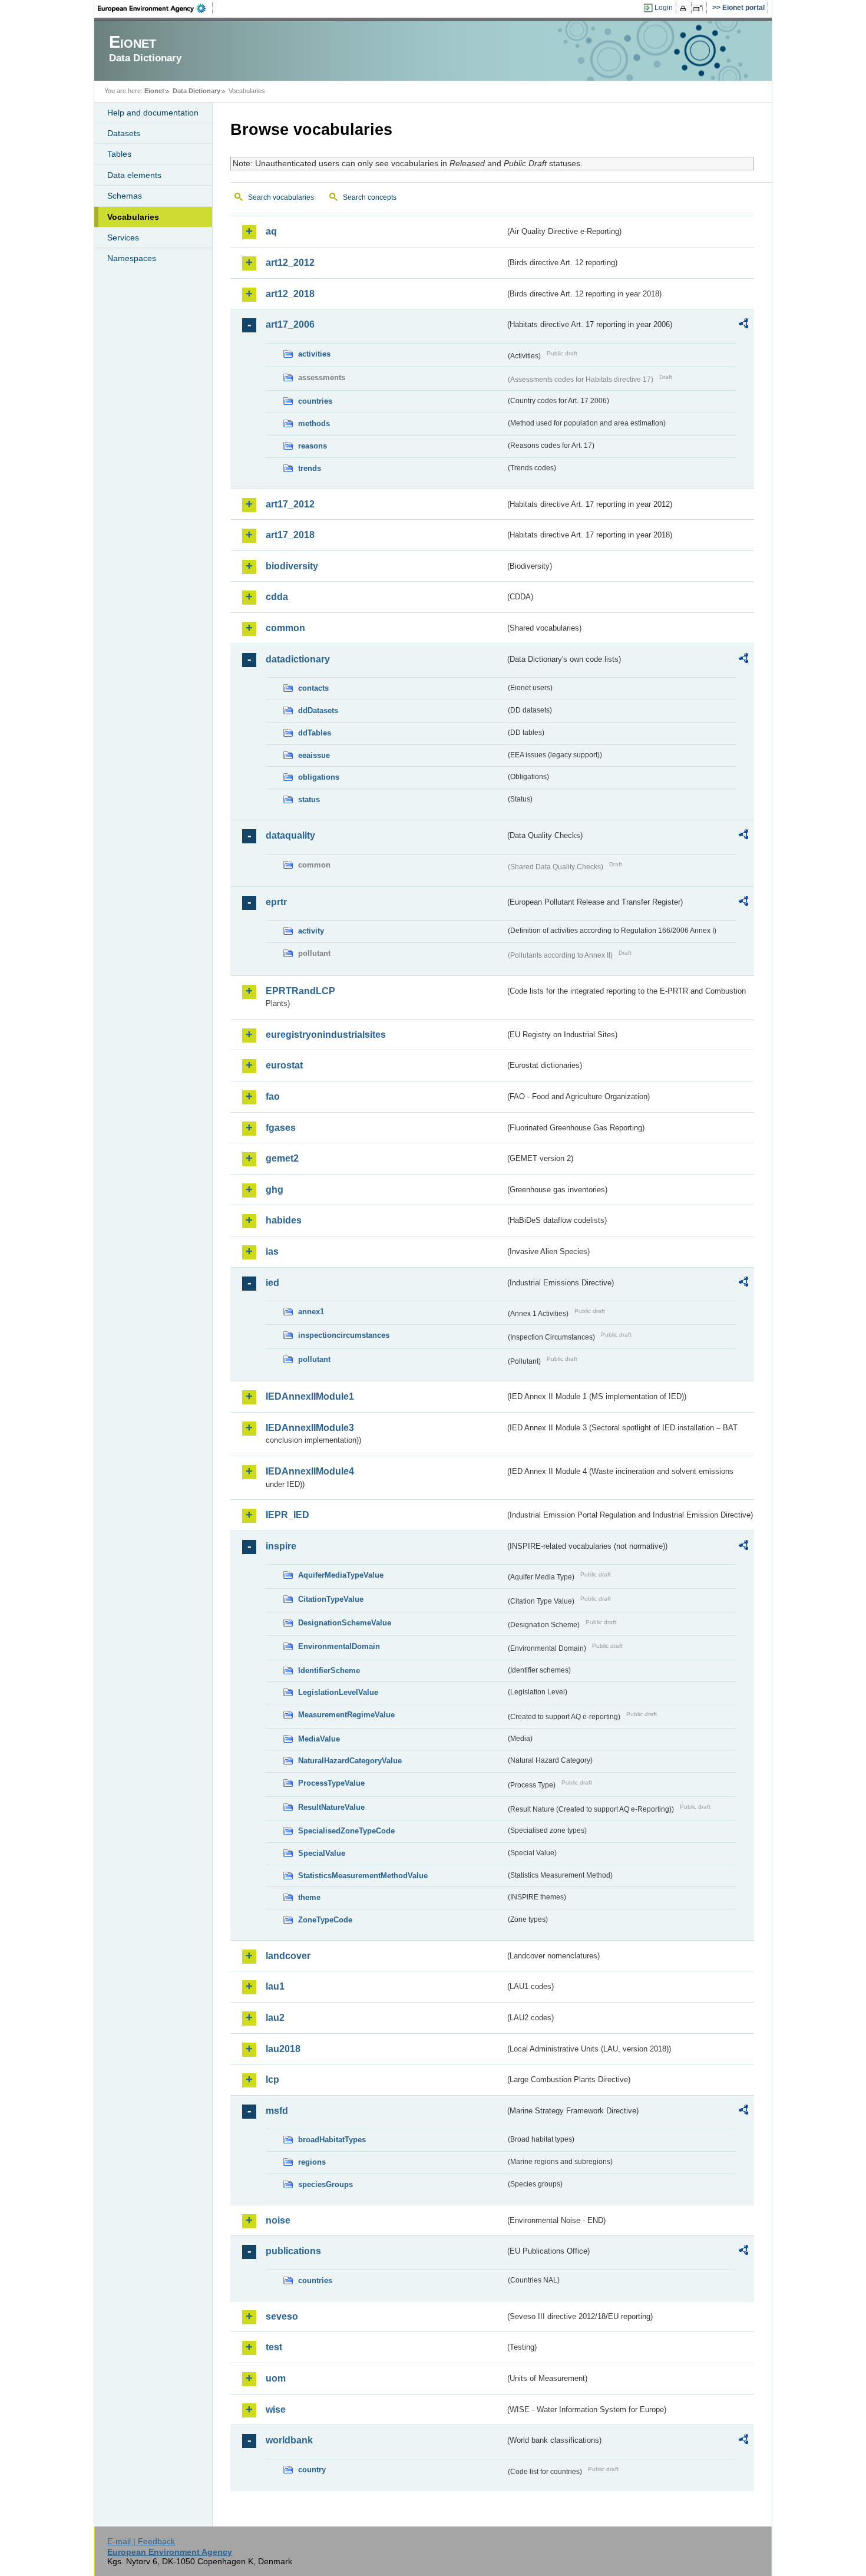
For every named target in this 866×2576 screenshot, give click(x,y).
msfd (277, 2111)
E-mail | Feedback (141, 2541)
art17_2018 (290, 535)
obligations (319, 777)
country (312, 2470)
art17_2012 (290, 504)
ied (272, 1283)
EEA (156, 8)
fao (273, 1096)
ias (272, 1251)
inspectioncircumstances (344, 1335)
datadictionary (298, 659)
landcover (288, 1956)
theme (309, 1897)
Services (123, 238)
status (309, 799)
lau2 (275, 2018)
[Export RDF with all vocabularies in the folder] (743, 325)
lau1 (275, 1986)
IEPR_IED (287, 1515)
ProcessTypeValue (331, 1783)
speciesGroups (325, 2184)
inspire (281, 1546)
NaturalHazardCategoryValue (350, 1761)
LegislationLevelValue (338, 1692)
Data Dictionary (196, 91)
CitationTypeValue (331, 1599)
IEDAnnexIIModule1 (310, 1396)
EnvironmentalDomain (339, 1646)
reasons (313, 446)
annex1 (311, 1312)
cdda (277, 597)
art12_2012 (290, 263)
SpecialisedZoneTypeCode (346, 1831)
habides (284, 1220)
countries (315, 401)
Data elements (134, 175)
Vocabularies (133, 217)
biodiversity (292, 566)
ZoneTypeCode (325, 1920)
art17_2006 (290, 324)
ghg (275, 1190)
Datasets (124, 133)
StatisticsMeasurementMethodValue (363, 1876)
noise (278, 2220)
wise (276, 2410)
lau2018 (283, 2049)
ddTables (315, 733)
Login (664, 8)
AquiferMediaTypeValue (341, 1575)
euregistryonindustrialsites (326, 1035)
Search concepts (370, 197)
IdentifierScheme (329, 1670)
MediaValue (319, 1739)
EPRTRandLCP (300, 991)
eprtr (276, 902)
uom (276, 2378)
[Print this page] (685, 8)
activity (311, 931)
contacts (313, 688)
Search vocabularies (281, 197)
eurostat (284, 1065)
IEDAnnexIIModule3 (310, 1428)
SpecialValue (322, 1853)
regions (312, 2162)
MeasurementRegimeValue (346, 1715)
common (285, 628)
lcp (272, 2079)
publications (293, 2251)
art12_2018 (290, 294)
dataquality (290, 835)
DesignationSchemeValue (345, 1623)
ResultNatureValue (331, 1807)
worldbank (289, 2440)
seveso (282, 2316)
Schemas (125, 196)
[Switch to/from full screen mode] (700, 8)
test (274, 2347)
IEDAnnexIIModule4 (310, 1471)
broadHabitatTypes (332, 2140)
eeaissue (314, 755)
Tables (119, 154)
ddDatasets (318, 710)
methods (314, 423)
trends (310, 468)
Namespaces (132, 258)
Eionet (154, 91)
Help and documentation (153, 113)
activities (314, 354)
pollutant (314, 1359)
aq (271, 231)
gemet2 (282, 1158)
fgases (281, 1128)
